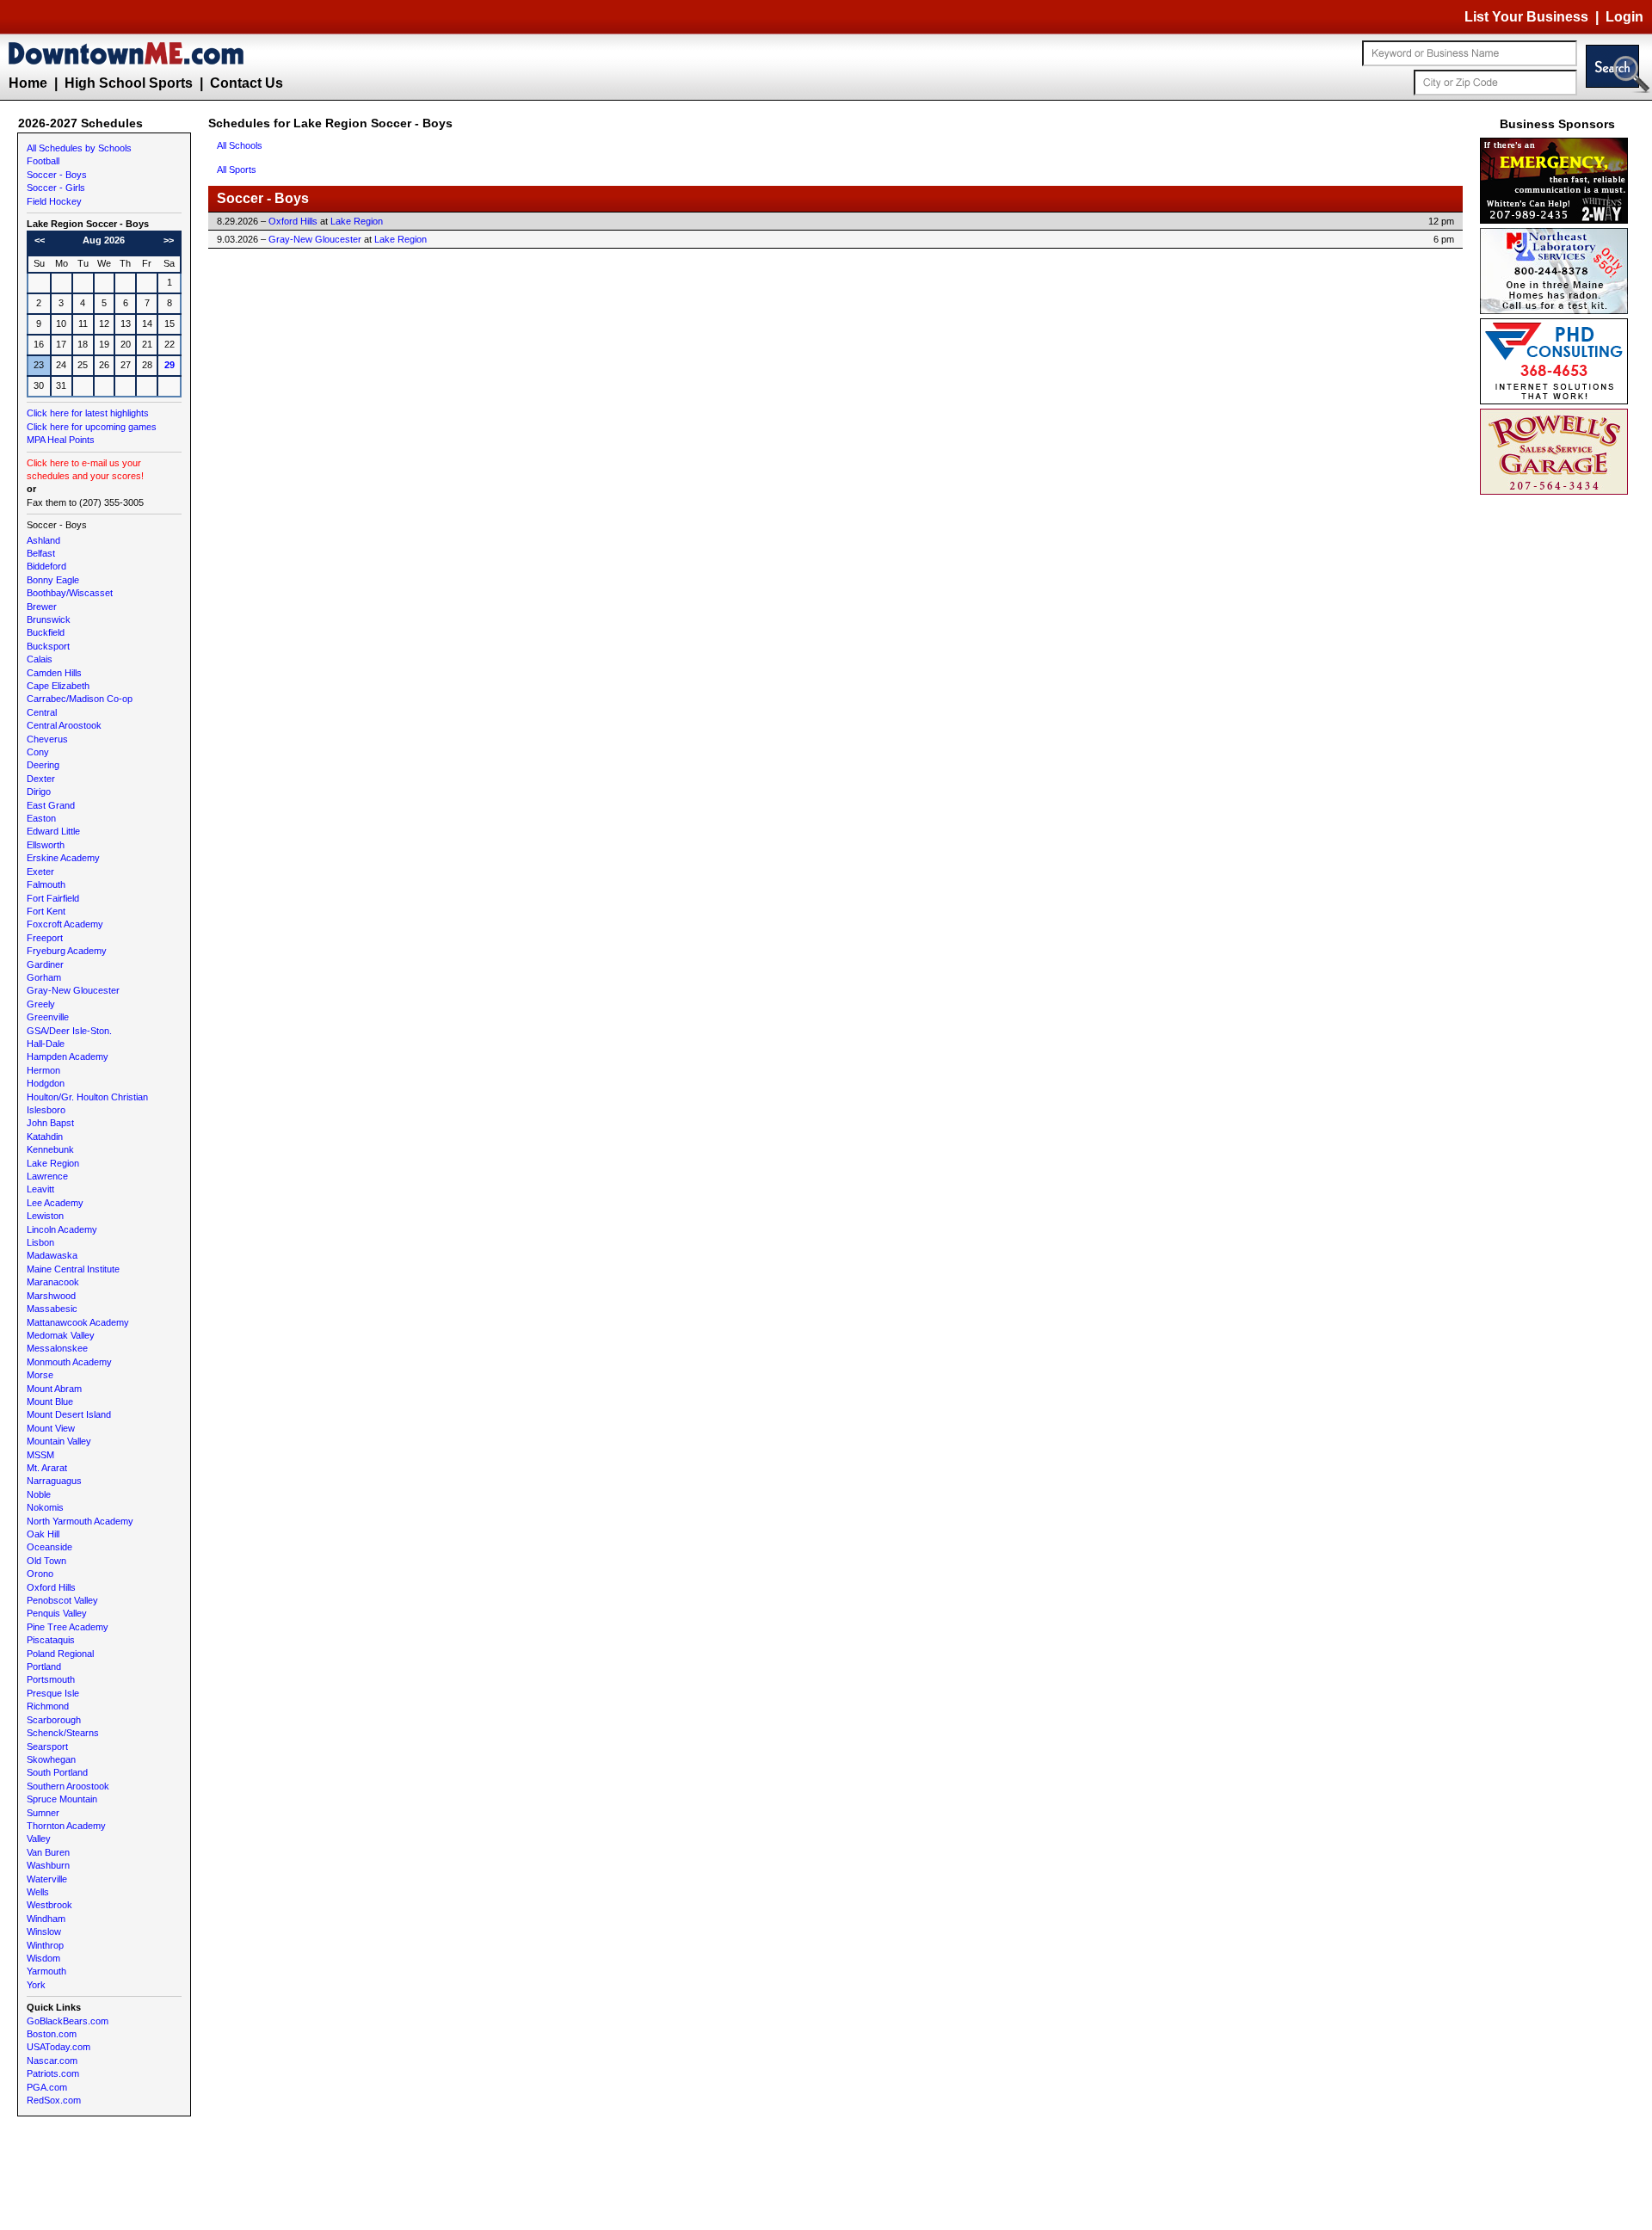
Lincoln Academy (62, 1229)
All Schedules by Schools (79, 148)
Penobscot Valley (62, 1600)
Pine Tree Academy (68, 1627)
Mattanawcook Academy (78, 1322)
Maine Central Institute (73, 1269)
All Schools (240, 145)
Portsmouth (51, 1679)
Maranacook (53, 1282)
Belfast (41, 553)
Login (1624, 17)
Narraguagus (54, 1481)
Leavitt (40, 1189)
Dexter (41, 779)
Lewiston (45, 1216)
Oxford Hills (51, 1587)
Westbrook (49, 1905)
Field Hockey (54, 201)
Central (42, 712)
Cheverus (47, 739)
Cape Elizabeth (58, 686)
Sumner (43, 1813)
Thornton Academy (66, 1826)
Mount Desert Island (69, 1414)
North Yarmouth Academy (80, 1521)
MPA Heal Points (61, 440)
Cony (38, 752)
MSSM (40, 1455)
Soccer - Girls (56, 188)
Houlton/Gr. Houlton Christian (87, 1097)
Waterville (47, 1879)
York (36, 1985)
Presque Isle (53, 1693)
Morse (40, 1375)
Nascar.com (52, 2061)
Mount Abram (54, 1389)
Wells (38, 1892)
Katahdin (45, 1137)
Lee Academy (55, 1203)
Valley (39, 1839)
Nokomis (45, 1507)
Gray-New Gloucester (73, 990)
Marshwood (51, 1296)
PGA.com (47, 2087)
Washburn (48, 1865)
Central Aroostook (64, 725)
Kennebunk (50, 1149)
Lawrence (47, 1176)
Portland (44, 1666)
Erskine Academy (63, 858)
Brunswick (49, 619)
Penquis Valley (57, 1613)
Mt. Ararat (47, 1468)
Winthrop (45, 1945)
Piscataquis (51, 1640)
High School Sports (129, 83)
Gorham (44, 977)
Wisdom (43, 1958)
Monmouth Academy (69, 1362)
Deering (43, 765)
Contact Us (247, 83)
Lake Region (53, 1163)
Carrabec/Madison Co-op (80, 699)
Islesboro (46, 1110)
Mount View (51, 1428)
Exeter (40, 872)
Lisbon (40, 1242)
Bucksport (48, 646)
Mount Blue (50, 1401)
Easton (41, 818)
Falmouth (46, 884)
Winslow (44, 1931)
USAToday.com (59, 2047)
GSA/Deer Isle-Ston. (69, 1031)
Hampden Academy (68, 1056)
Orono (40, 1574)
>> (169, 240)
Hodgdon (46, 1083)
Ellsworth (46, 845)
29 (170, 365)
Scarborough (54, 1720)
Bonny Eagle (53, 580)
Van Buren (48, 1852)
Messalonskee (57, 1348)
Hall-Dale (46, 1044)
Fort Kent (46, 911)
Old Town (46, 1561)
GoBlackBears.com (68, 2021)
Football (43, 161)
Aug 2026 (104, 240)
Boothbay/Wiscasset (70, 593)
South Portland (57, 1772)
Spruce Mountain (62, 1799)
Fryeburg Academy (67, 951)
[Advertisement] (1557, 757)
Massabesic (52, 1309)
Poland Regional (60, 1654)
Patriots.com (53, 2073)
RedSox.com (54, 2100)
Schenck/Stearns (63, 1733)
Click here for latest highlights (88, 413)
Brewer (42, 607)
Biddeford (46, 566)
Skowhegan (51, 1759)
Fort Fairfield (53, 898)
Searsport (47, 1746)
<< (40, 240)
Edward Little (53, 831)
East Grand (51, 805)
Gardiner (45, 964)
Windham (46, 1919)
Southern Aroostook (68, 1786)
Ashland (43, 540)
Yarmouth (46, 1971)
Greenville (48, 1017)
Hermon (43, 1070)
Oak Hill (43, 1534)
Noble (39, 1494)
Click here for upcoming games (92, 427)
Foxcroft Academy (65, 924)
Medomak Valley (61, 1335)
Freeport (45, 938)
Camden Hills (54, 673)
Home (28, 83)
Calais (40, 659)
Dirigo (39, 792)
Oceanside (49, 1547)
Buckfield (46, 632)
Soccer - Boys (57, 175)
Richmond (48, 1706)
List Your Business (1526, 17)
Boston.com (52, 2034)
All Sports (237, 169)
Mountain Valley (59, 1441)
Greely (41, 1004)
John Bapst (50, 1123)
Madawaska (52, 1255)
